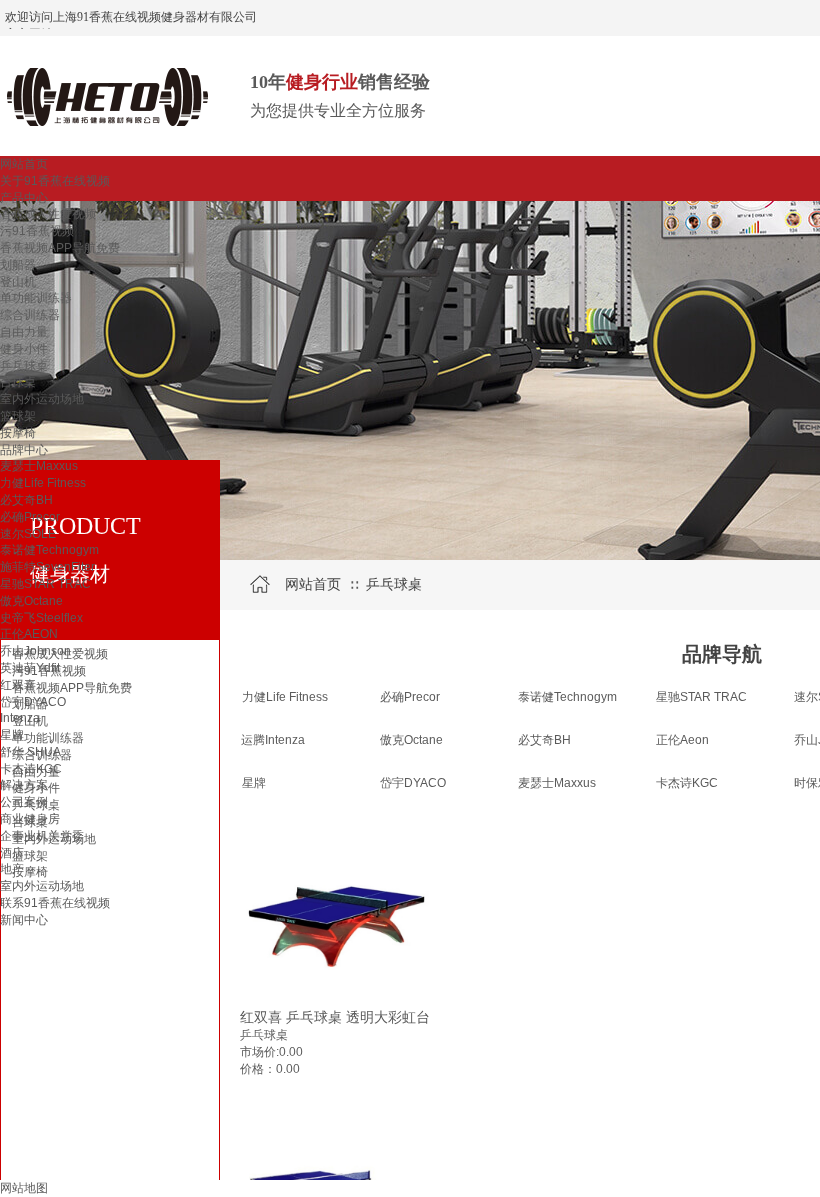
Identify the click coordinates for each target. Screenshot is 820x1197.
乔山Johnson (35, 651)
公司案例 (24, 802)
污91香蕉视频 (37, 231)
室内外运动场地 (42, 399)
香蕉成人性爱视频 (48, 214)
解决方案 (24, 785)
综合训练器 (30, 315)
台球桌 (18, 382)
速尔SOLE (28, 534)
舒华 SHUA (30, 752)
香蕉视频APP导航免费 (60, 248)
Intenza (20, 718)
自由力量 (24, 332)
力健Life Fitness (43, 483)
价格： (258, 1069)
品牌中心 (24, 450)
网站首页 (24, 164)
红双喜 (18, 685)
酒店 (12, 853)
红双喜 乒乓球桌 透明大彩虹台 (335, 1017)
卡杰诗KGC (31, 769)
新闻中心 (24, 920)
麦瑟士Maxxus (39, 466)
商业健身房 (30, 819)
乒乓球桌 (24, 366)
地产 (12, 869)
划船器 (18, 265)
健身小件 (24, 349)
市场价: (259, 1052)
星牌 (12, 735)
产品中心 (24, 198)
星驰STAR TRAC (45, 584)
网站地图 (24, 1188)
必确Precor (30, 517)
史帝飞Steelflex (41, 618)
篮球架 (18, 416)
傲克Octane (31, 601)
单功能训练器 (36, 298)
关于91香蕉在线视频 (55, 181)
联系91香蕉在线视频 (55, 903)
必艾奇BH (26, 500)
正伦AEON (29, 634)
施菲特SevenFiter (47, 567)
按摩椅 (18, 433)
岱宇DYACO (33, 702)
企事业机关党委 (42, 836)
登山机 (18, 282)
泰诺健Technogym (49, 550)
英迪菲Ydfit (30, 668)
